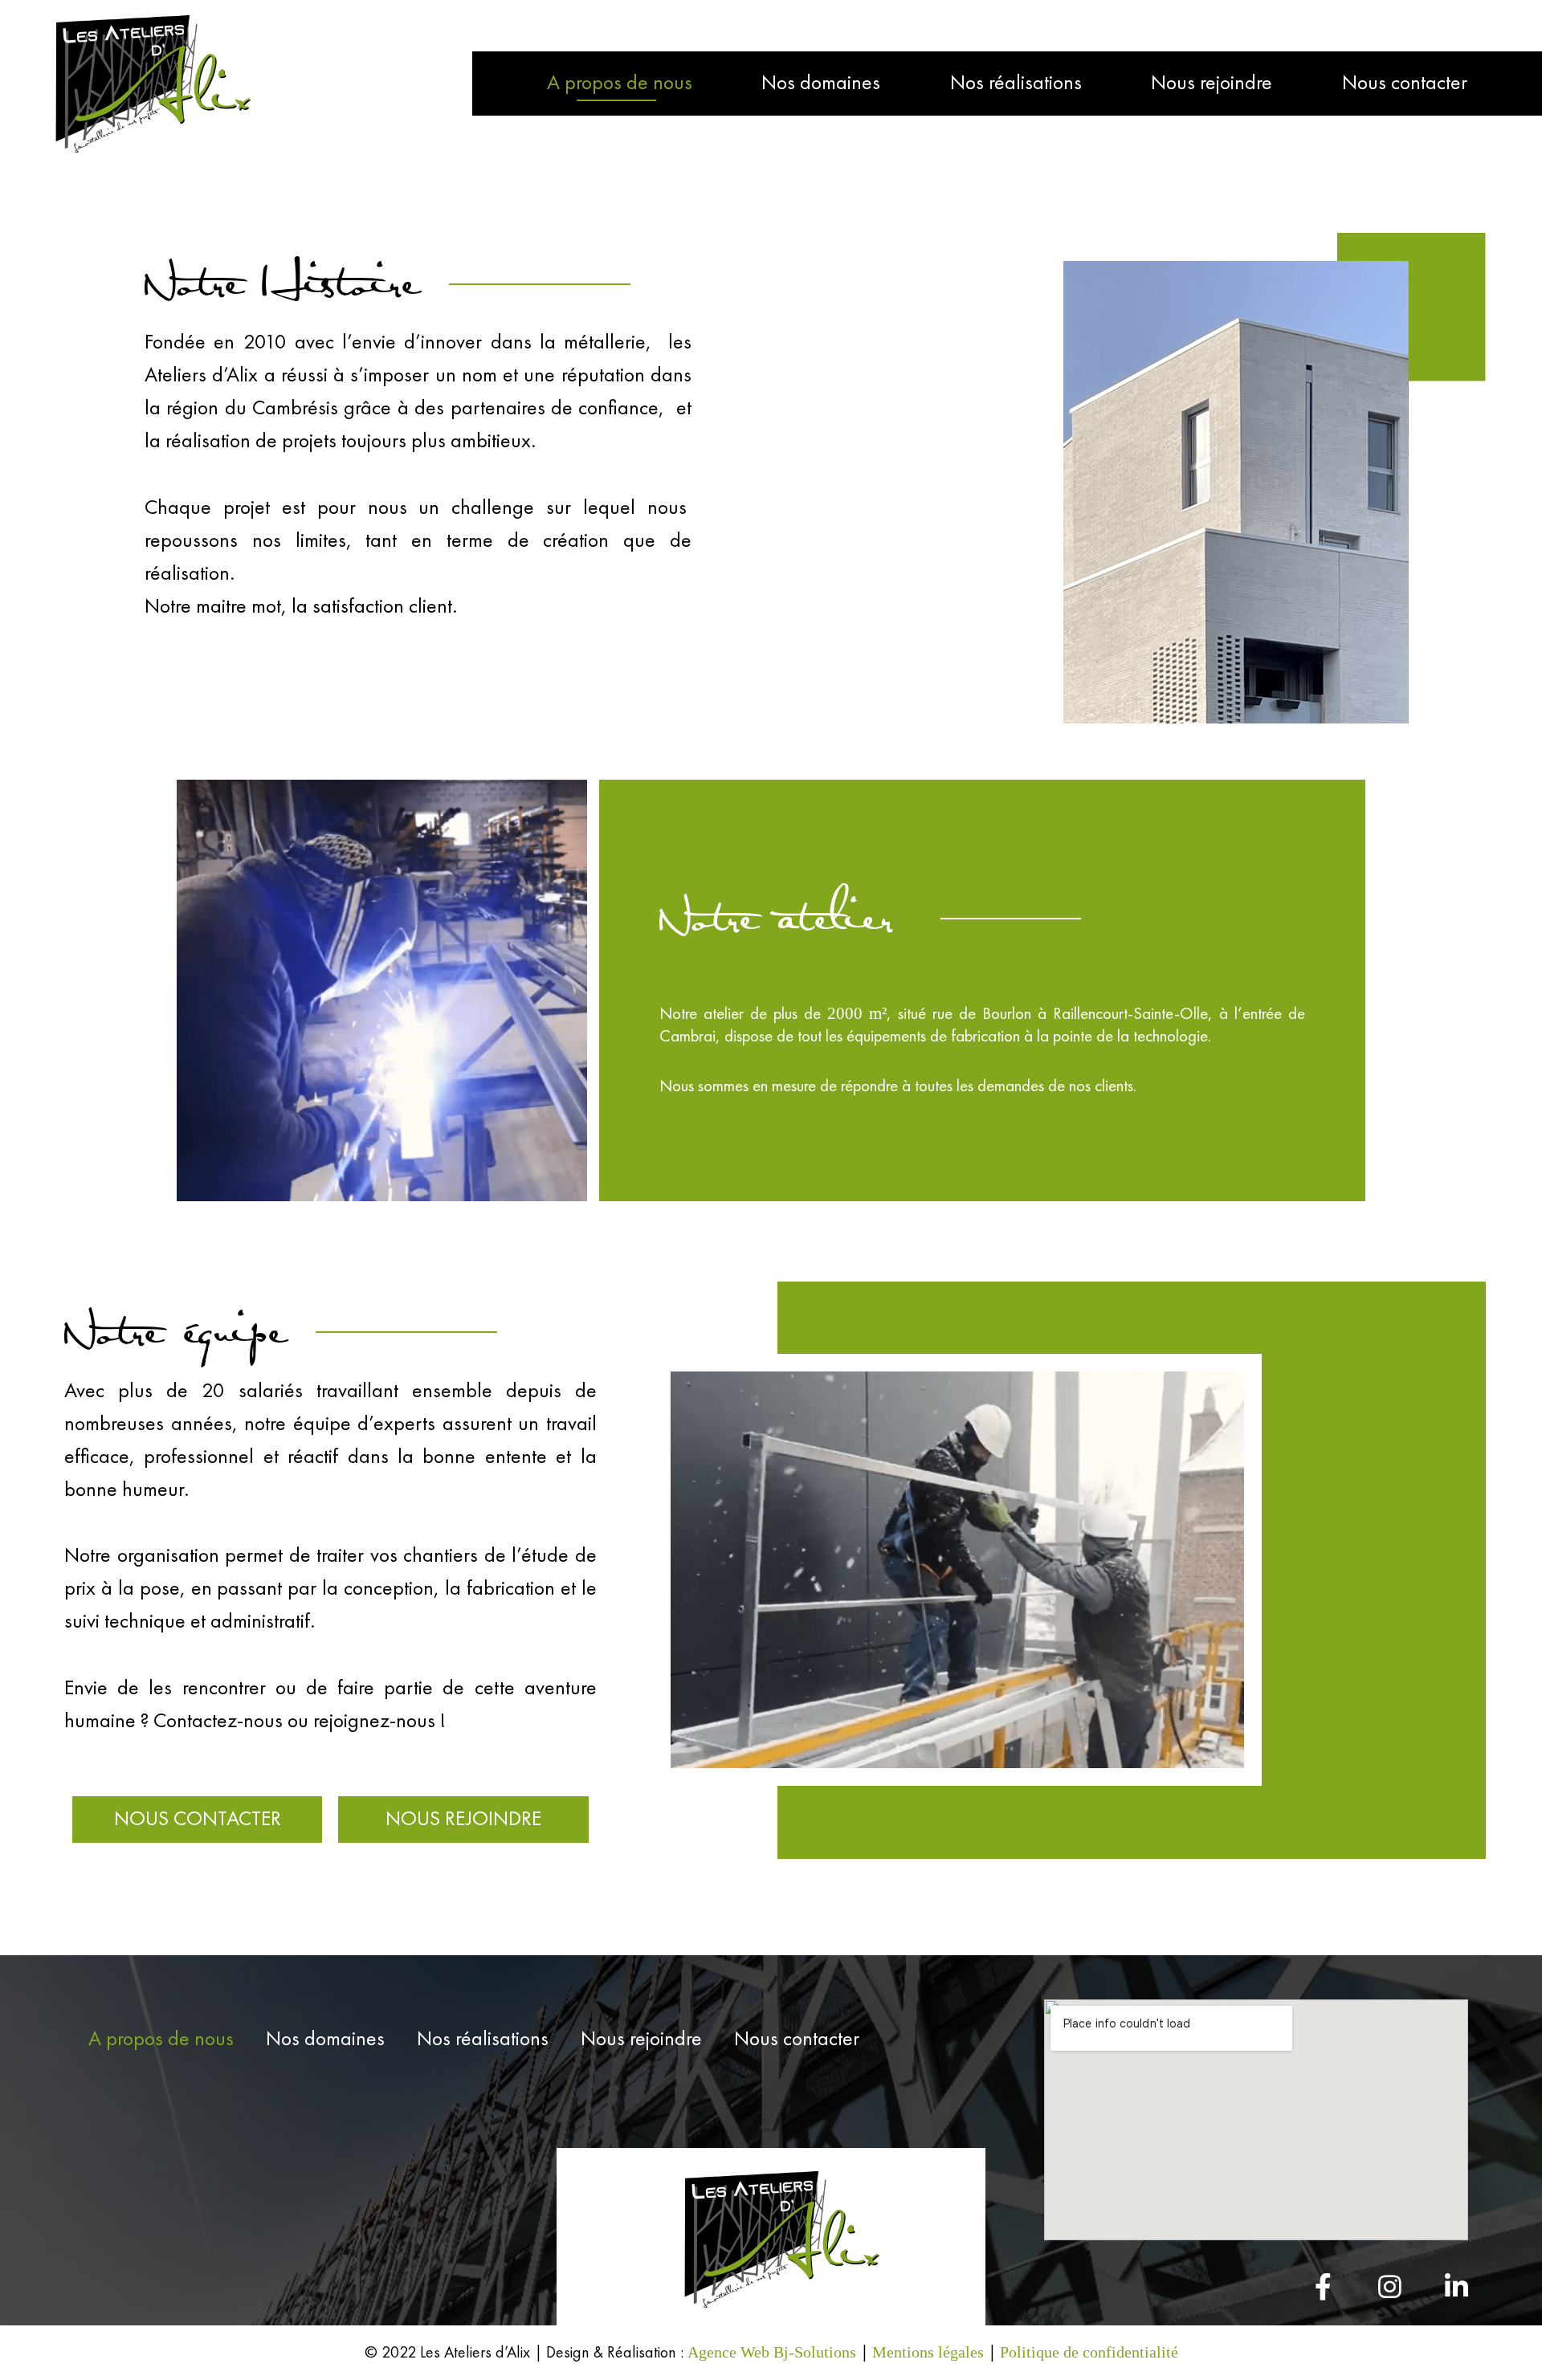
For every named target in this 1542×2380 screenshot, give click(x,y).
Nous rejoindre (1212, 84)
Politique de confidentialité (1089, 2352)
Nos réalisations (1016, 84)
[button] (197, 1820)
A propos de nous (620, 84)
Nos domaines (821, 84)
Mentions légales (928, 2352)
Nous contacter (1405, 84)
